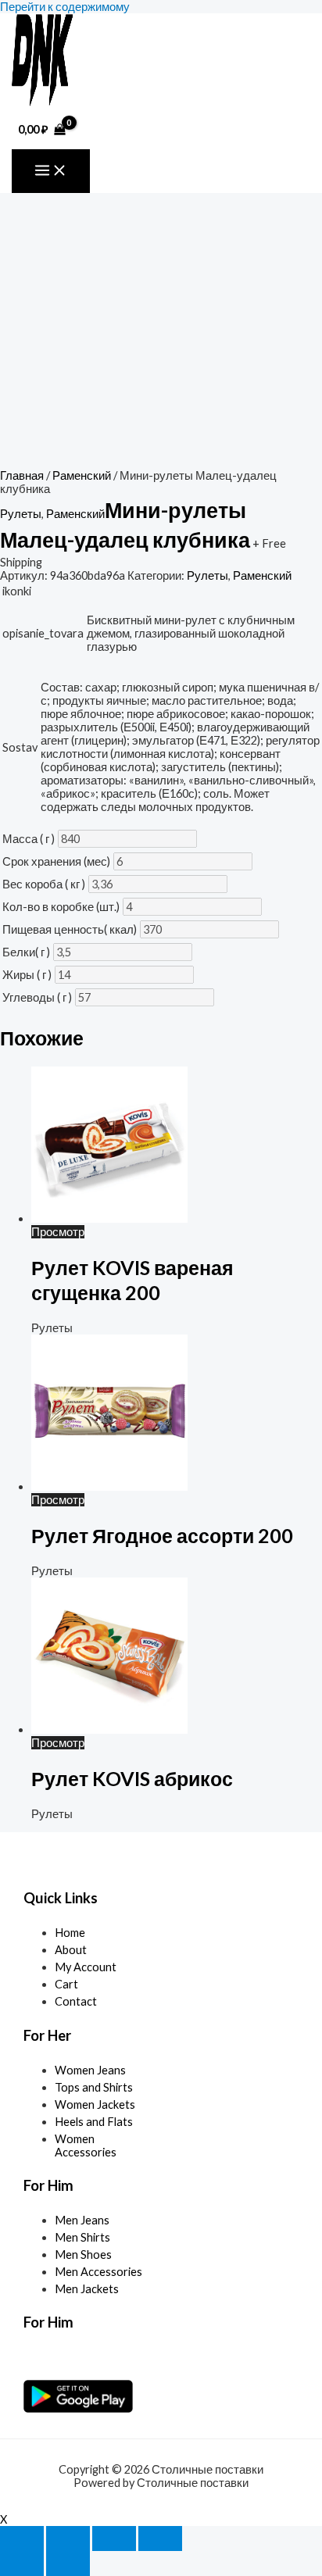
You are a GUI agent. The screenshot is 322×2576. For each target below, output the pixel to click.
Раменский (82, 475)
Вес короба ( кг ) (44, 884)
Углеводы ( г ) (37, 997)
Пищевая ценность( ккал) (70, 929)
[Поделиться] (114, 2538)
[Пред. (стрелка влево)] (22, 2563)
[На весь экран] (68, 2538)
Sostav (20, 747)
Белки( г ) (26, 952)
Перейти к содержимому (65, 7)
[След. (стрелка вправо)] (68, 2563)
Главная (22, 475)
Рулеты (21, 514)
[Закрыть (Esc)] (160, 2538)
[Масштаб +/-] (22, 2538)
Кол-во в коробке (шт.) (61, 907)
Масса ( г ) (29, 839)
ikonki (17, 591)
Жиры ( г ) (27, 975)
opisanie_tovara (43, 633)
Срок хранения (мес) (56, 861)
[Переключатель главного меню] (51, 171)
